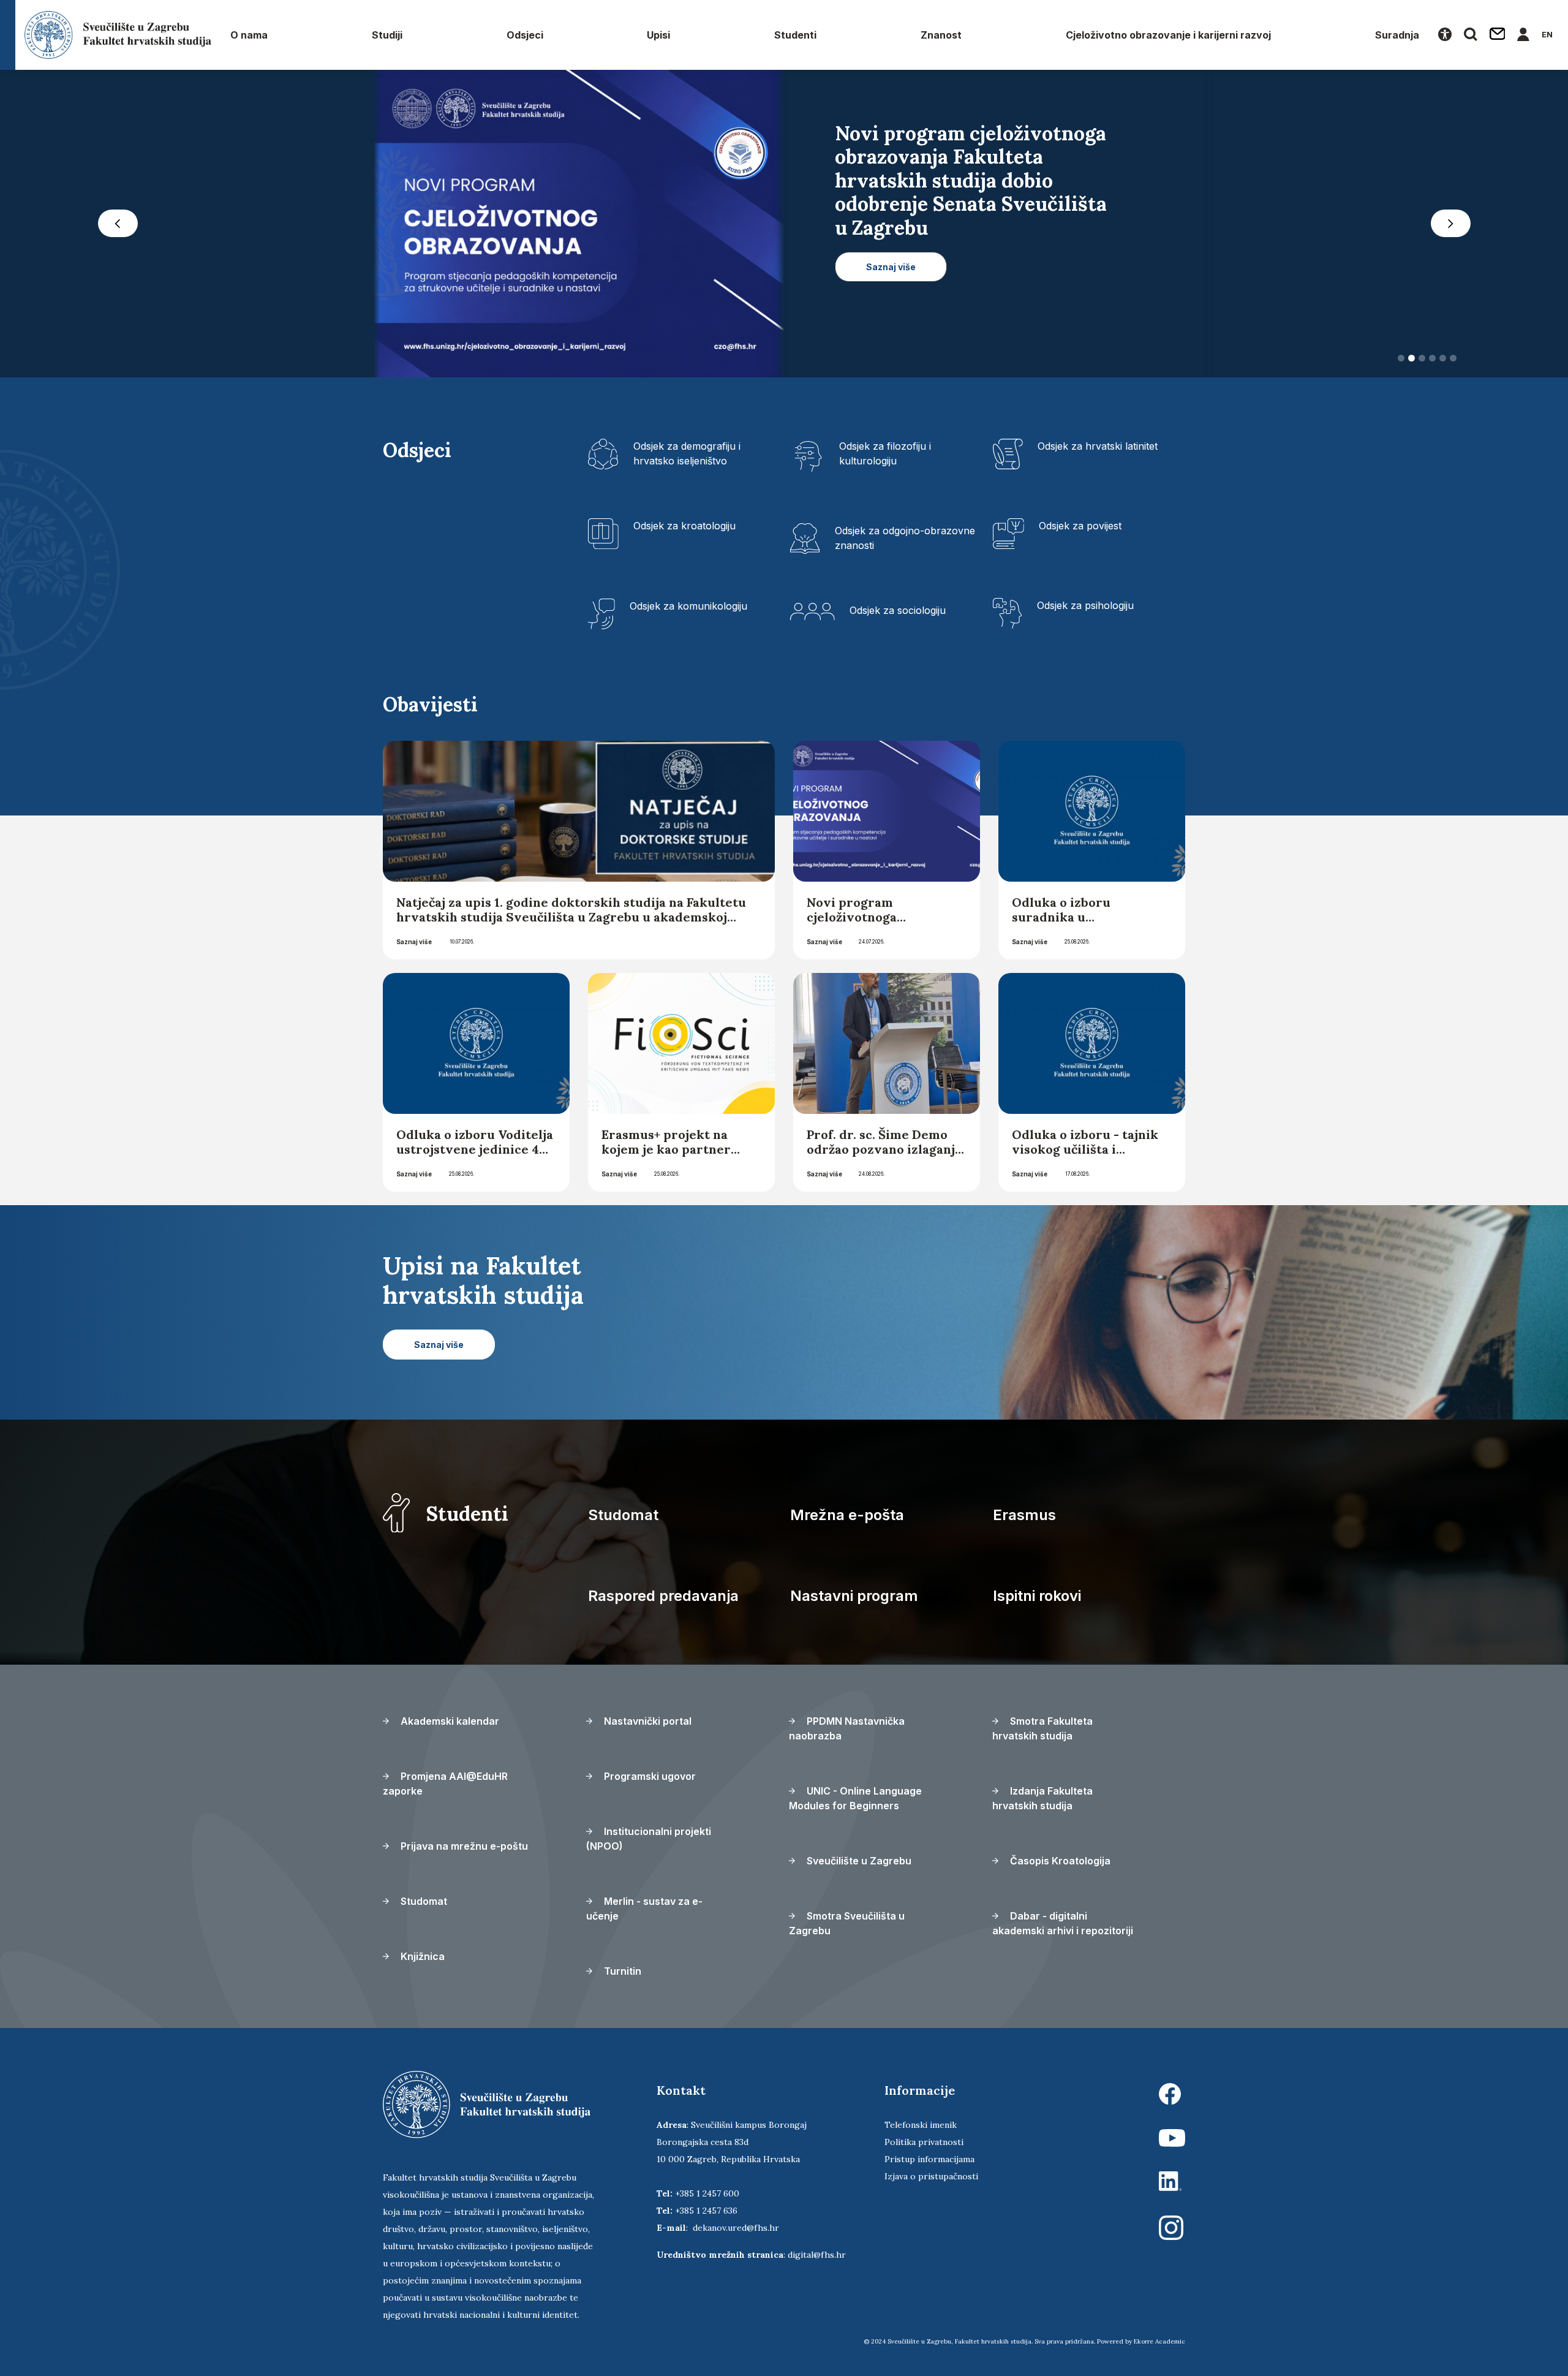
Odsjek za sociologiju (898, 610)
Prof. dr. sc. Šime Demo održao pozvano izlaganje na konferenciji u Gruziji (884, 1149)
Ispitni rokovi (1037, 1596)
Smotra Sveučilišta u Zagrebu (847, 1923)
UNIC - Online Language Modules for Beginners (855, 1798)
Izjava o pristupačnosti (931, 2176)
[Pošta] (1498, 35)
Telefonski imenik (921, 2125)
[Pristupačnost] (1445, 35)
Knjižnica (421, 1956)
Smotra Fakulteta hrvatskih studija (1042, 1728)
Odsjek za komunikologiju (688, 606)
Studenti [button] (795, 35)
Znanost (941, 35)
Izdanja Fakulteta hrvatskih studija (1042, 1798)
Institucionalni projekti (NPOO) (649, 1839)
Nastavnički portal (646, 1721)
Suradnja (1397, 35)
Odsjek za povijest (1080, 526)
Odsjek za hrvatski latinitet (1098, 446)
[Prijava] (1523, 35)
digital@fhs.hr (817, 2255)
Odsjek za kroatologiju (684, 526)
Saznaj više (414, 942)
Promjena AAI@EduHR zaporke (445, 1784)
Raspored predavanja (663, 1596)
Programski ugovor (649, 1776)
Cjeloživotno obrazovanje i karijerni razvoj (1168, 35)
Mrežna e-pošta (847, 1515)
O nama (249, 35)
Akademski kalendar (449, 1721)
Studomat (623, 1515)
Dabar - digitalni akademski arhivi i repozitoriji (1063, 1923)
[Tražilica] (1471, 35)
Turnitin (621, 1971)
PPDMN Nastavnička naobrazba (847, 1728)
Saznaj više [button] (891, 244)
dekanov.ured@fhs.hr (736, 2228)
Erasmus (1024, 1515)
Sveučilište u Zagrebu (858, 1861)
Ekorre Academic (1159, 2341)
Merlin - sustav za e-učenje (644, 1909)
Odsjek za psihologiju (1085, 605)
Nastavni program (854, 1596)
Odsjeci (525, 35)
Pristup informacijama (929, 2159)
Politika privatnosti (924, 2142)
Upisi (658, 35)
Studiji (387, 35)
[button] (118, 224)
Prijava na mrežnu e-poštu (463, 1846)
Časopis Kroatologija (1059, 1861)
